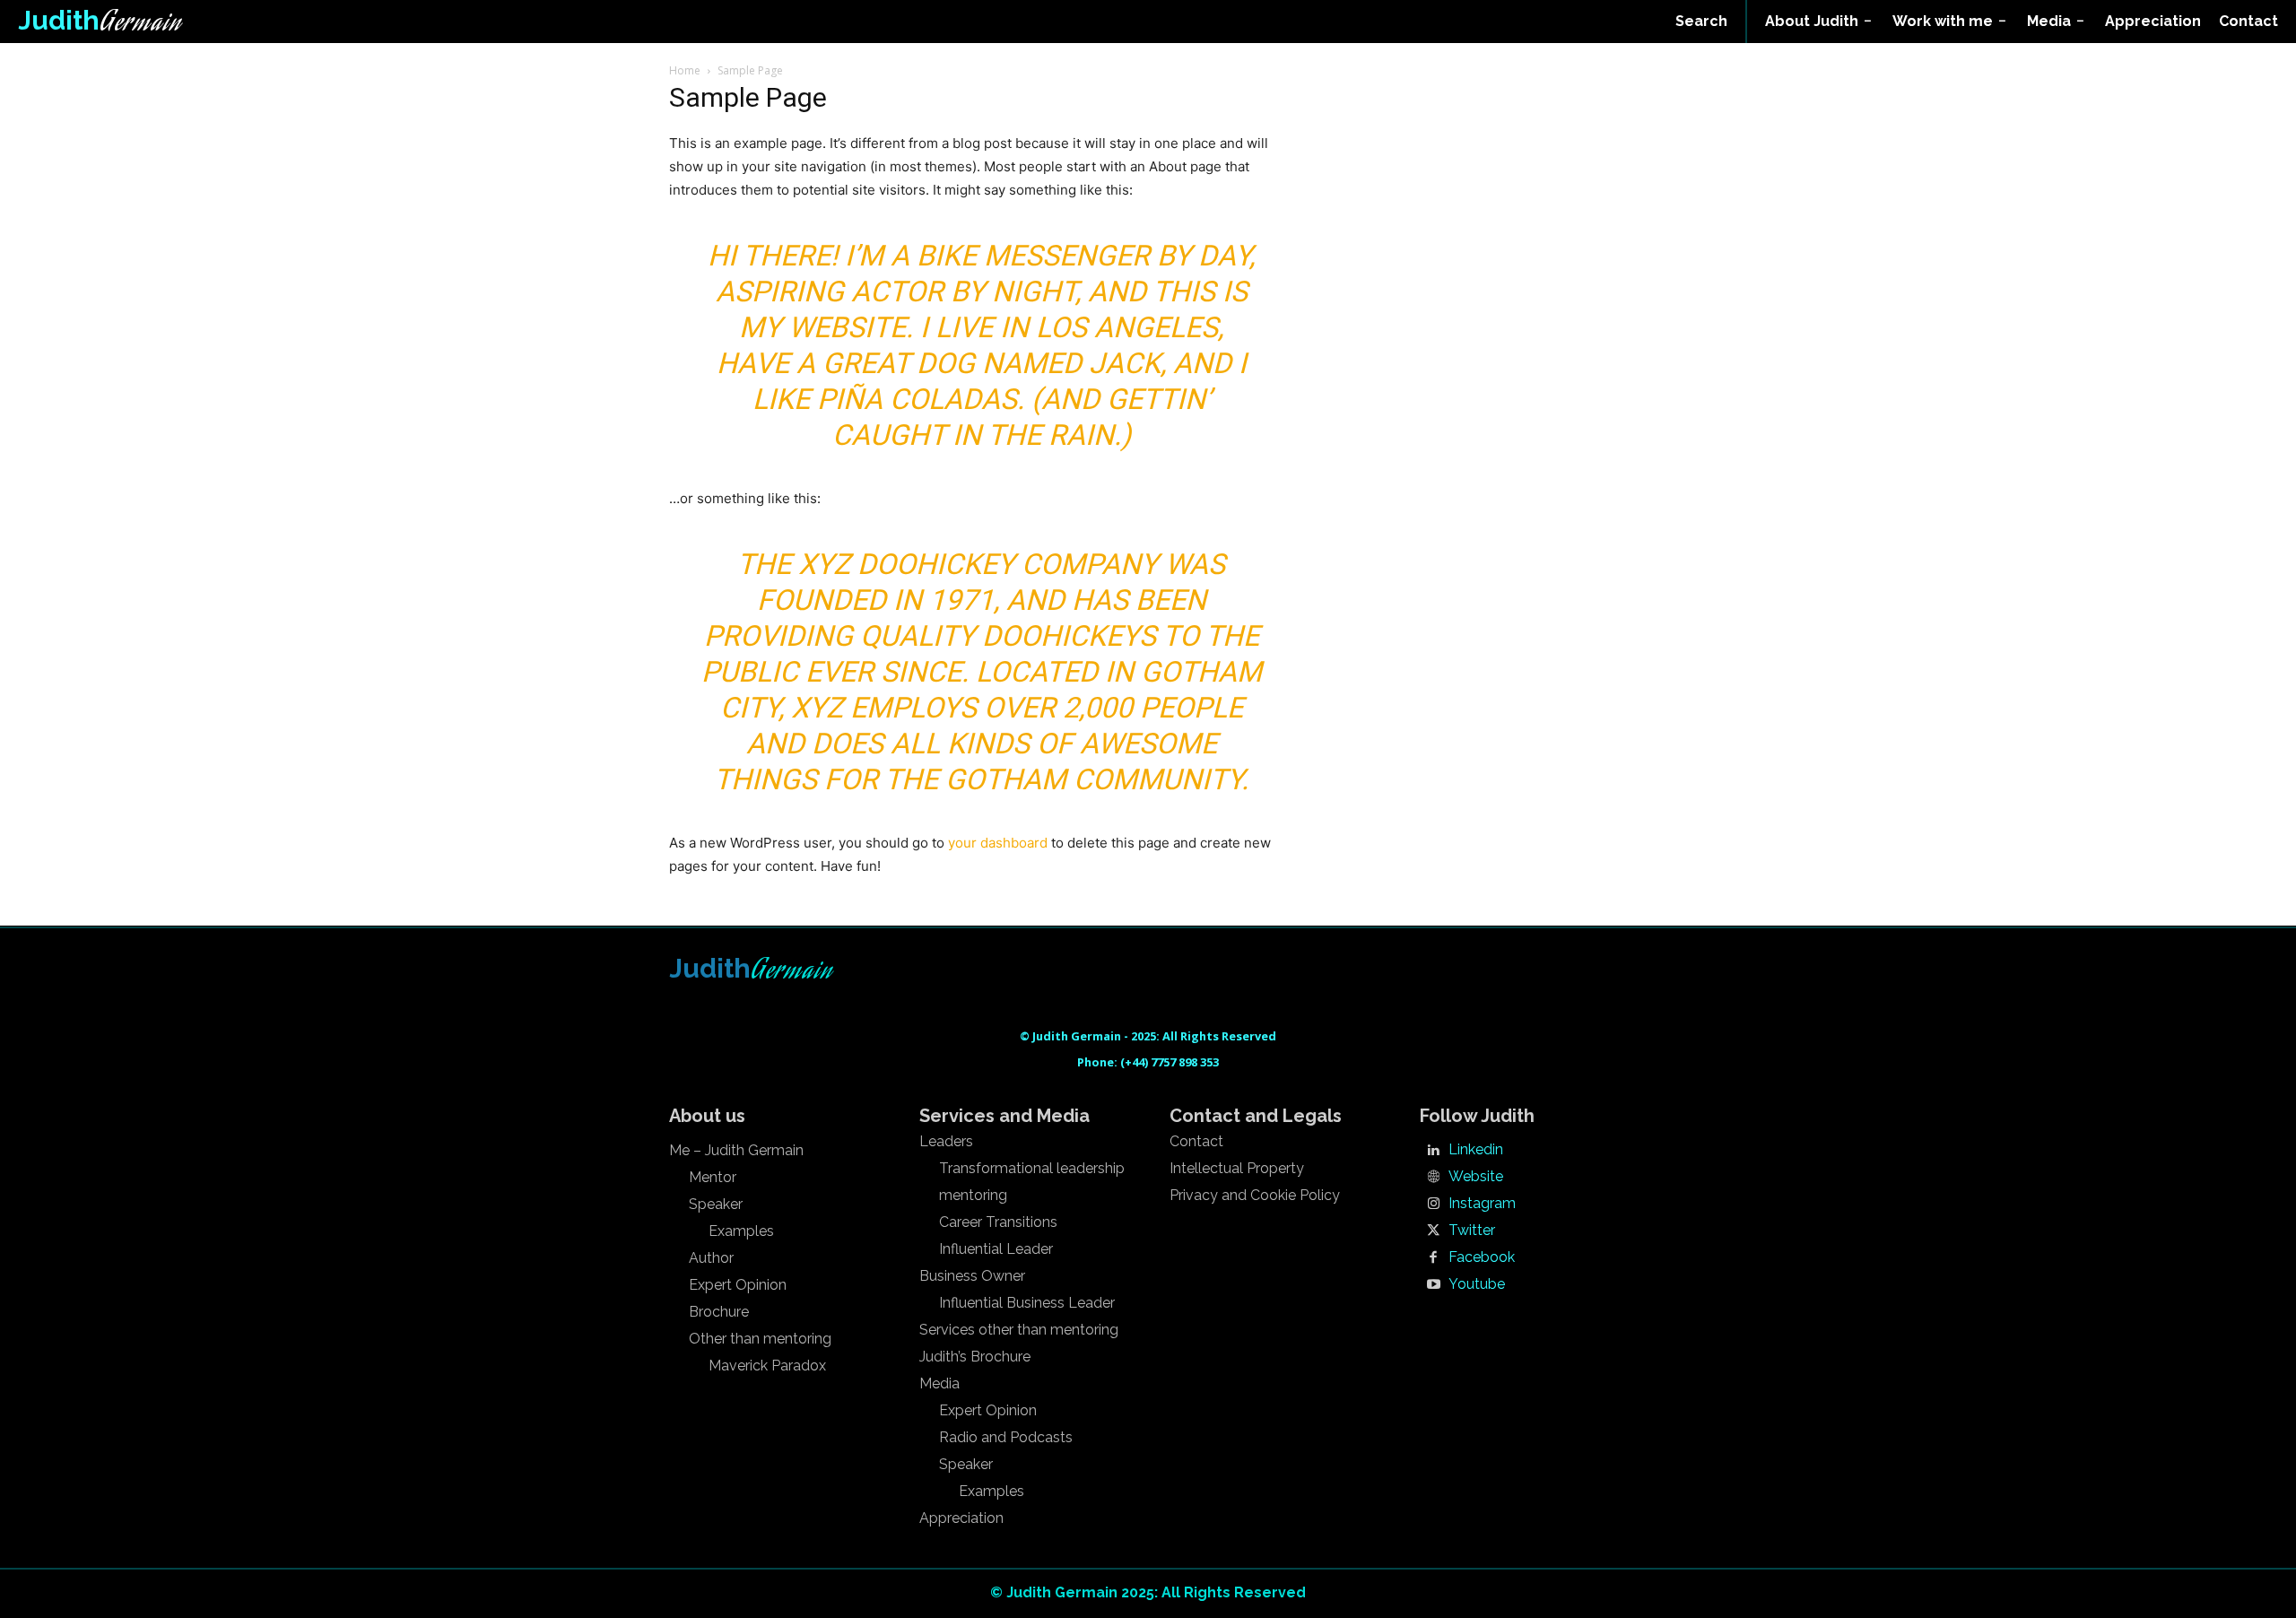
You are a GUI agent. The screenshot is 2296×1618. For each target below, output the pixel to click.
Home (685, 70)
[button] (1701, 22)
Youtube (1477, 1284)
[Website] (1433, 1178)
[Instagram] (1433, 1205)
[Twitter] (1433, 1231)
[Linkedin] (1433, 1151)
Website (1476, 1177)
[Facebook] (1433, 1258)
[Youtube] (1433, 1285)
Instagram (1482, 1204)
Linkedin (1476, 1150)
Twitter (1472, 1231)
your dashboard (998, 843)
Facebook (1482, 1257)
